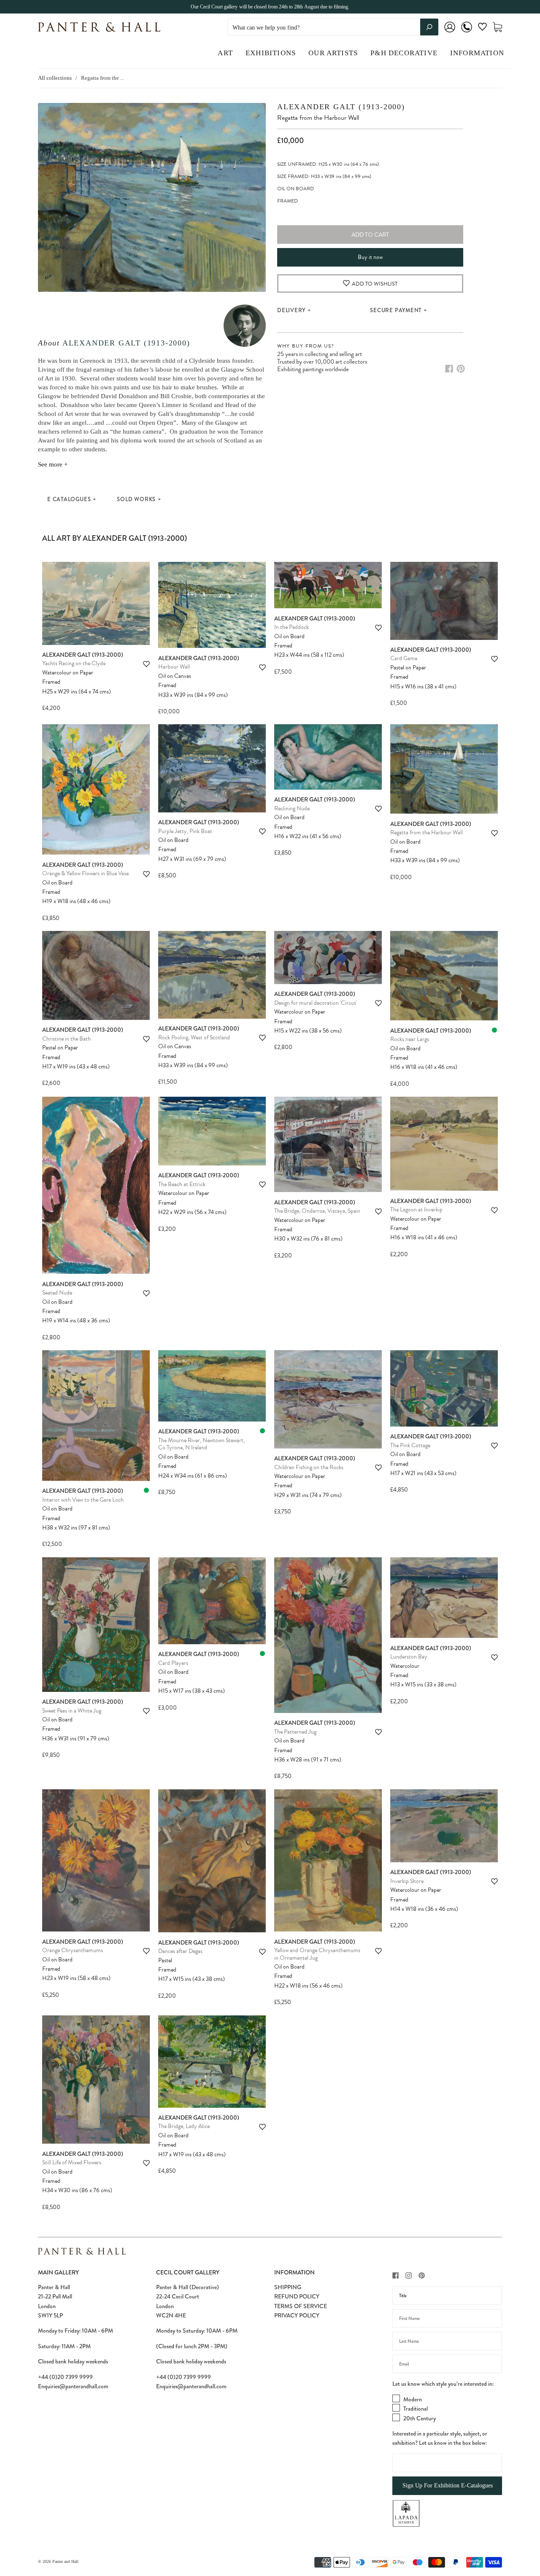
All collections (55, 78)
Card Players (173, 1663)
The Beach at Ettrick (182, 1184)
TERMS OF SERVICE (301, 2306)
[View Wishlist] (482, 28)
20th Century (420, 2418)
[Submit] (429, 27)
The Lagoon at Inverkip (416, 1210)
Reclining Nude (292, 808)
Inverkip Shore (407, 1881)
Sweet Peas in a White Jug (72, 1711)
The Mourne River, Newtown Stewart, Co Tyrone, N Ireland (201, 1444)
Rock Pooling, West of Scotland (194, 1037)
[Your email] (447, 2364)
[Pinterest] (461, 369)
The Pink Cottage (410, 1445)
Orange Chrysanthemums (73, 1950)
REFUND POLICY (297, 2296)
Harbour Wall (174, 667)
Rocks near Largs (410, 1039)
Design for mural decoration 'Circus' (315, 1003)
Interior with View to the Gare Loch (83, 1500)
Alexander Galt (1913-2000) (126, 343)
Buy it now (370, 257)
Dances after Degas (180, 1951)
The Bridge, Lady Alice (184, 2126)
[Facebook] (449, 369)
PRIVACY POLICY (297, 2315)
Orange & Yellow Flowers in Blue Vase (85, 873)
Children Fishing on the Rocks (309, 1467)
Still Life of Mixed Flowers (72, 2162)
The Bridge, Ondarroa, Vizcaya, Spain (317, 1211)
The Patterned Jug (295, 1732)
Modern (413, 2399)
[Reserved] (494, 1030)
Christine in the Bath (66, 1039)
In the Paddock (292, 627)
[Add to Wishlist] (146, 664)
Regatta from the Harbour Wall (427, 832)
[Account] (450, 33)
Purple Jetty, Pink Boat (185, 831)
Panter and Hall (65, 2561)
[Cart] (497, 27)
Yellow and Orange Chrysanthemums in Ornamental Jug (317, 1954)
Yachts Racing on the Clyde (74, 663)
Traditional (416, 2409)
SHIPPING (288, 2287)
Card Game (404, 658)
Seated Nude (57, 1293)
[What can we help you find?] (333, 28)
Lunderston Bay (409, 1657)
